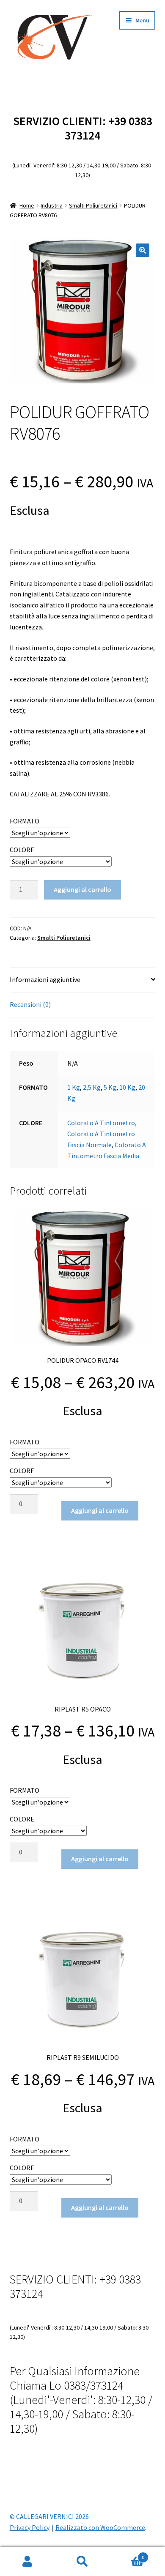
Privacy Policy (30, 2527)
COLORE (22, 850)
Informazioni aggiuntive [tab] (45, 979)
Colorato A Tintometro (101, 1123)
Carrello (127, 2554)
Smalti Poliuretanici (93, 205)
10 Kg (127, 1087)
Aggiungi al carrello (82, 889)
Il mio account (27, 2562)
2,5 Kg (92, 1087)
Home (27, 205)
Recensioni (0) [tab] (30, 1004)
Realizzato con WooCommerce (100, 2527)
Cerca (82, 2562)
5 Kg (110, 1087)
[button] (143, 250)
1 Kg (74, 1087)
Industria (52, 205)
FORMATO (25, 821)
